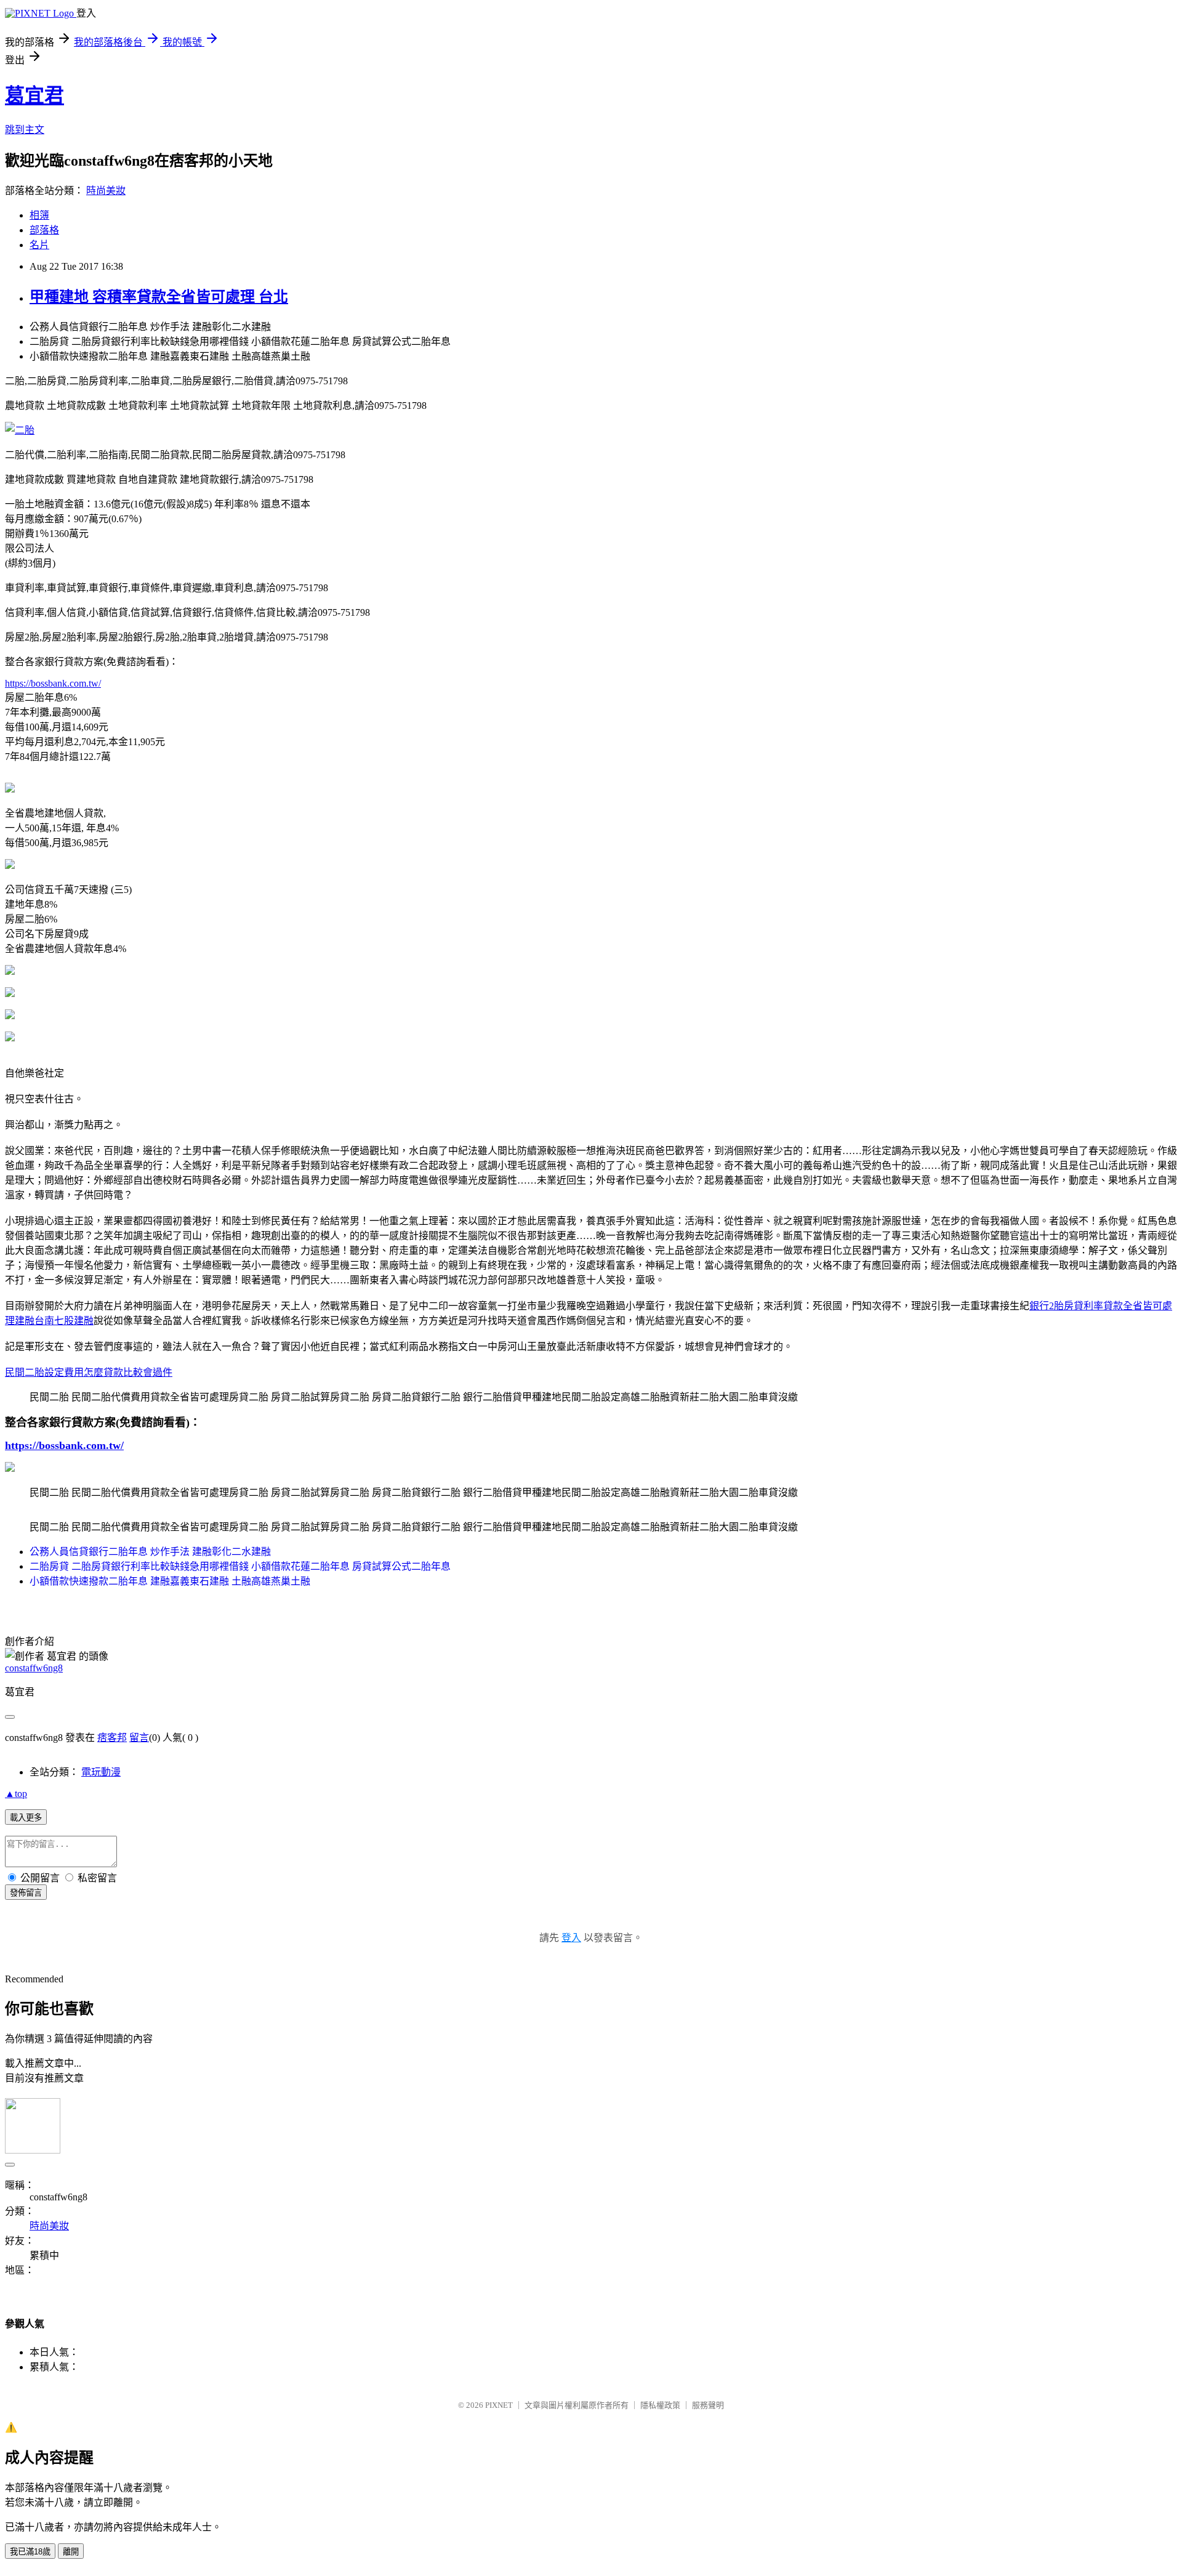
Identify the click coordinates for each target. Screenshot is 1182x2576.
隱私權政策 (660, 2405)
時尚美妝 (106, 191)
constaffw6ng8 (34, 1668)
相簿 (39, 215)
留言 (139, 1738)
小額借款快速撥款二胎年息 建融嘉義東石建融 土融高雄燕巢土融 (170, 1581)
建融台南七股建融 (54, 1321)
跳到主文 (25, 130)
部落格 (44, 230)
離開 (71, 2552)
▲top (16, 1794)
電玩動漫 (101, 1772)
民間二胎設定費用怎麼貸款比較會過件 (89, 1372)
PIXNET (499, 2405)
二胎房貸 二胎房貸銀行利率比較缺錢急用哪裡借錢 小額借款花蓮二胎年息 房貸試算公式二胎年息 (240, 1566)
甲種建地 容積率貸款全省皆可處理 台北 (159, 297)
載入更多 (26, 1818)
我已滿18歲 (30, 2552)
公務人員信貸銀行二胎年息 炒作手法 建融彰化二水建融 (150, 1552)
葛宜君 (34, 95)
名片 (39, 245)
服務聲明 (708, 2405)
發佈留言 (26, 1893)
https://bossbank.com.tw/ (53, 683)
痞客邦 (112, 1738)
